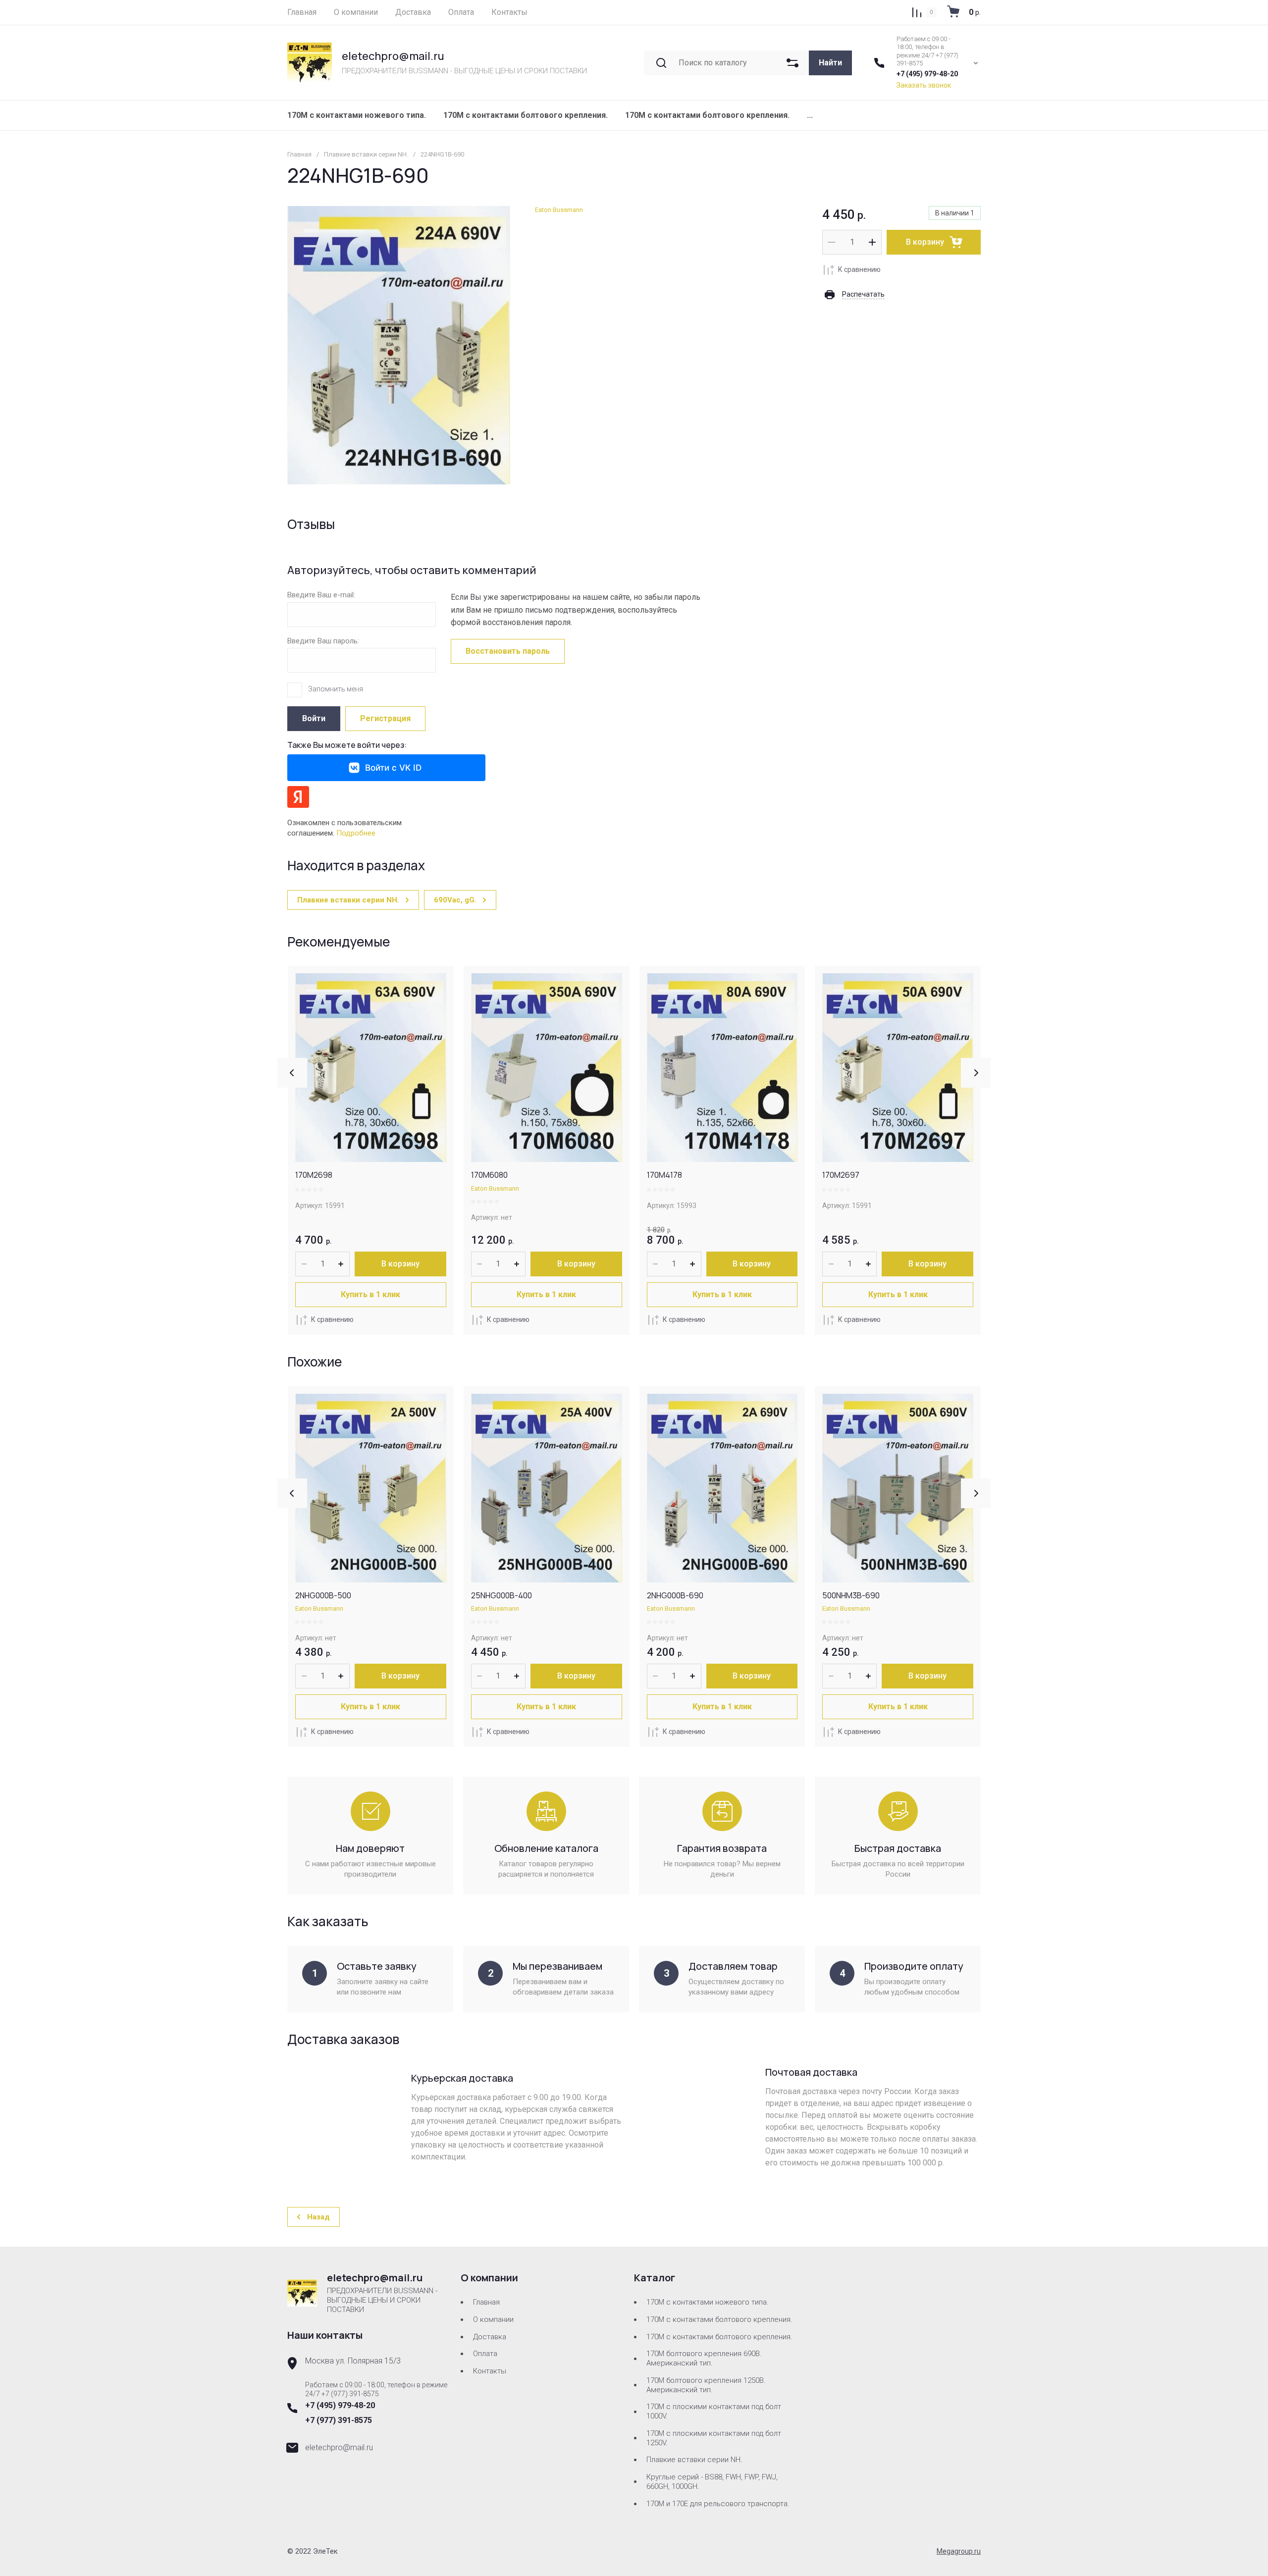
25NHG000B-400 (502, 1595)
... (810, 115)
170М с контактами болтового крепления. (526, 115)
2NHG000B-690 (675, 1595)
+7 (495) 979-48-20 (927, 74)
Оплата (485, 2354)
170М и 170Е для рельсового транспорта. (718, 2504)
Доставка (490, 2337)
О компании (493, 2319)
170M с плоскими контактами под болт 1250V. (714, 2438)
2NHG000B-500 (323, 1595)
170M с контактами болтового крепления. (707, 115)
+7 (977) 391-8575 (339, 2420)
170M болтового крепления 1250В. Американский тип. (706, 2385)
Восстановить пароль (508, 651)
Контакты (490, 2371)
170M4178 (664, 1175)
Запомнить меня (336, 689)
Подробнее (356, 833)
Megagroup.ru (959, 2551)
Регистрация (385, 718)
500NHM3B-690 (851, 1595)
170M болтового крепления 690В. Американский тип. (704, 2358)
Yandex (298, 797)
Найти (830, 63)
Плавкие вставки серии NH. (366, 154)
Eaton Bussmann (559, 210)
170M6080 (489, 1175)
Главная (299, 154)
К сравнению (859, 269)
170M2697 (841, 1175)
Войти (314, 718)
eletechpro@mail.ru (393, 56)
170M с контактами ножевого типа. (357, 115)
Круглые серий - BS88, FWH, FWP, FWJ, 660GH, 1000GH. (712, 2482)
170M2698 (314, 1175)
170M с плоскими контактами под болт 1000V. (714, 2411)
